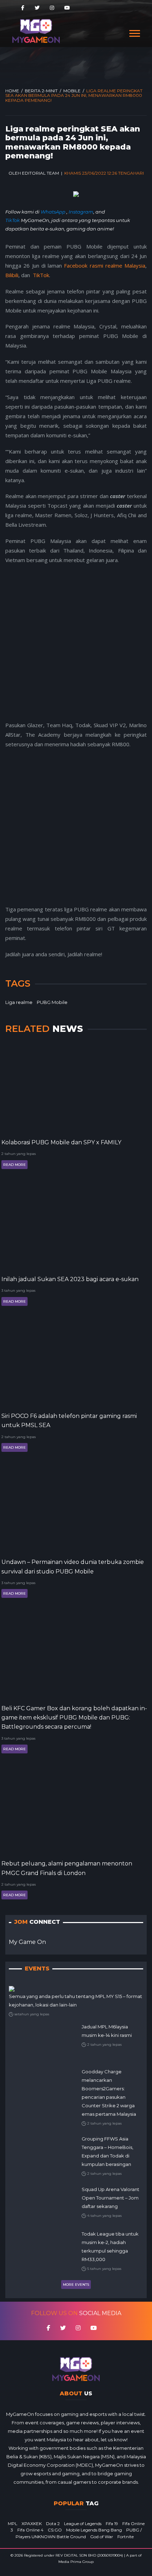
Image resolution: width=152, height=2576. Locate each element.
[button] (134, 32)
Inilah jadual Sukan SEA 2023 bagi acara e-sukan (70, 1279)
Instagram (81, 212)
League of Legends (83, 2524)
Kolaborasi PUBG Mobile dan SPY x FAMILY (61, 1142)
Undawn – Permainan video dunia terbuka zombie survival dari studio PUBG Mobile (73, 1567)
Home (12, 91)
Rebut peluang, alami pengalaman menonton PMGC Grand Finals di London (67, 1868)
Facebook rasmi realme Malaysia (105, 265)
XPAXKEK (32, 2524)
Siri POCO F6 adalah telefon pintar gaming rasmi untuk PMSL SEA (69, 1421)
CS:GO (55, 2530)
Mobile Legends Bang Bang (94, 2530)
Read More (14, 1165)
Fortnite (125, 2537)
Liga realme (19, 1002)
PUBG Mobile (52, 1002)
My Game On (27, 1942)
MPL (13, 2524)
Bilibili (12, 275)
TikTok (13, 220)
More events (76, 2285)
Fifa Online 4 (30, 2530)
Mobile (72, 91)
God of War (102, 2537)
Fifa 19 (112, 2524)
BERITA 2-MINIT (41, 91)
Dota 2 (53, 2524)
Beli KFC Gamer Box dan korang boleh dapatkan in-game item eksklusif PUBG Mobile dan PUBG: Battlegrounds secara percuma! (74, 1718)
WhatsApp (54, 212)
